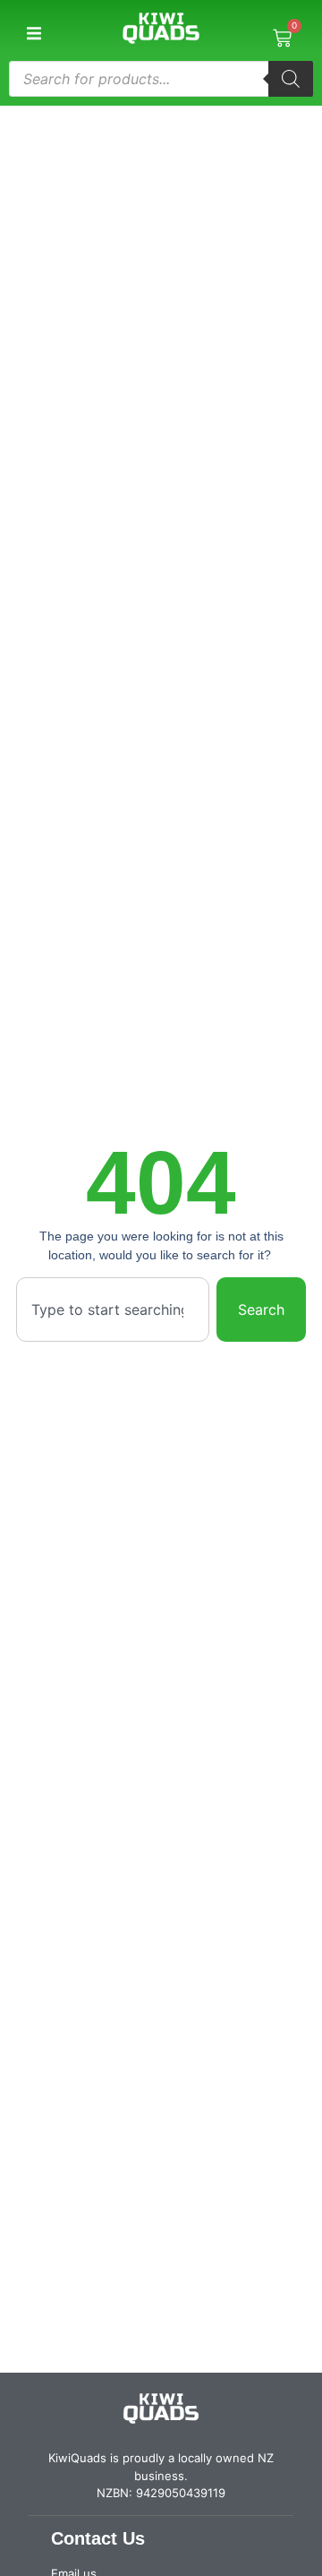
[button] (34, 34)
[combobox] (113, 1309)
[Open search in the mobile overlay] (161, 79)
